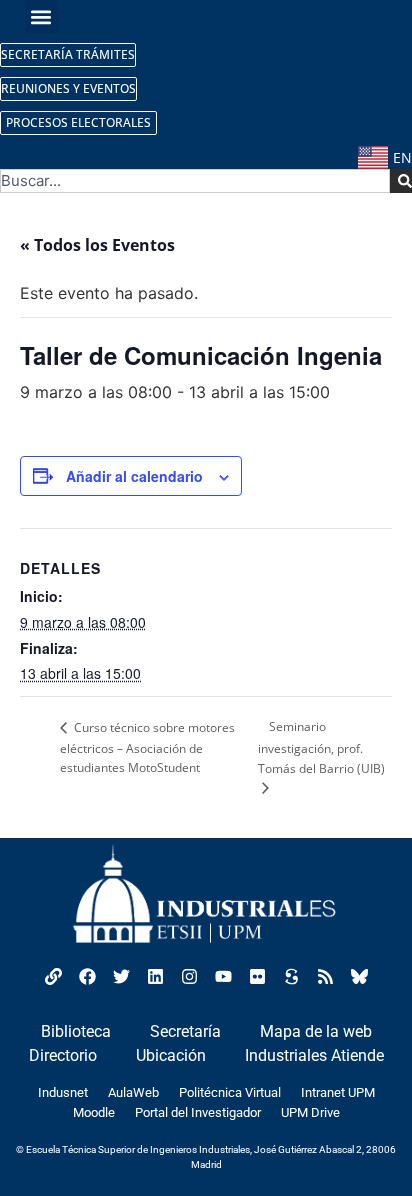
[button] (41, 16)
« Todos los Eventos (97, 245)
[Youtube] (223, 976)
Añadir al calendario (134, 476)
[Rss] (325, 976)
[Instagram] (189, 976)
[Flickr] (257, 976)
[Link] (53, 976)
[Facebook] (87, 976)
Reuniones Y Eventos (68, 88)
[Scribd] (291, 976)
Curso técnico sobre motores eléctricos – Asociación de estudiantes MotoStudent (147, 747)
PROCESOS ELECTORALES (78, 122)
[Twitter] (121, 976)
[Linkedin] (155, 976)
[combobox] (195, 181)
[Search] (401, 181)
